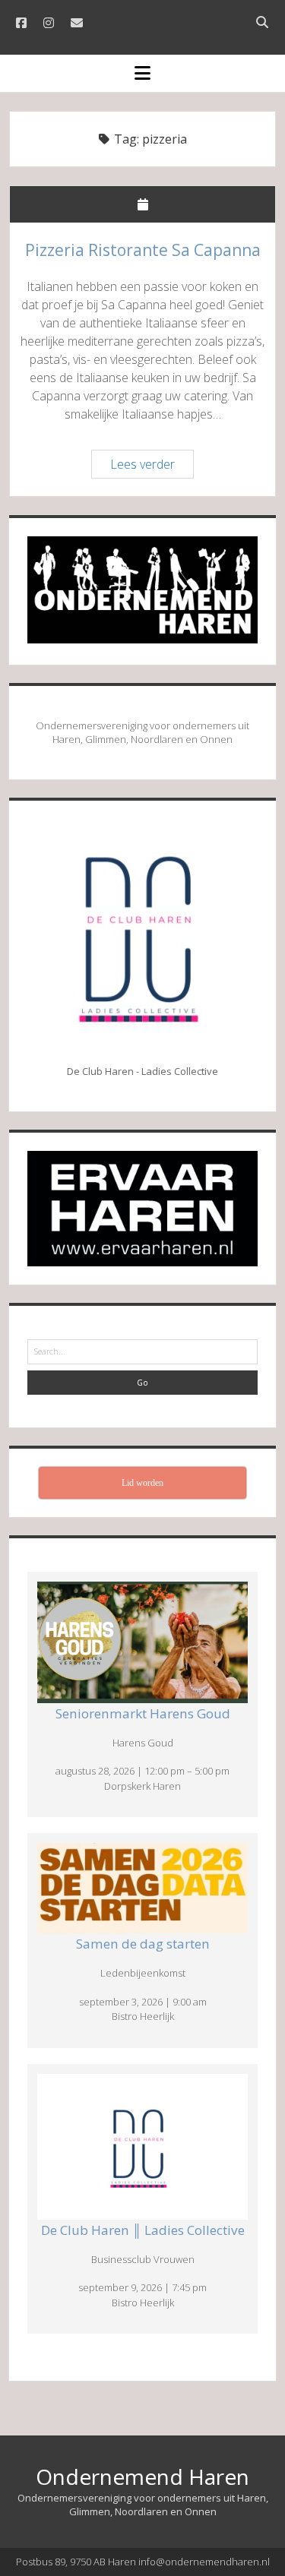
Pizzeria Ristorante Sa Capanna (143, 250)
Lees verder (152, 466)
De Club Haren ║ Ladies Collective (143, 2230)
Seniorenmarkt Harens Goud (143, 1713)
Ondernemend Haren (142, 2476)
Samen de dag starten (143, 1944)
